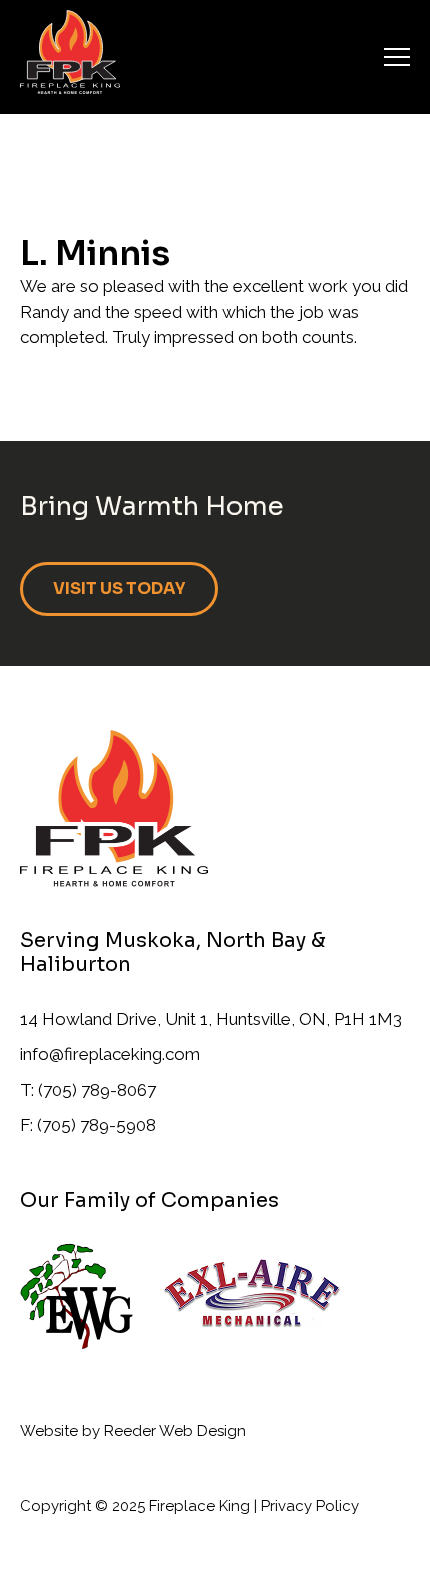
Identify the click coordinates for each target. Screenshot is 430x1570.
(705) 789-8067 (97, 1090)
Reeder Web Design (175, 1431)
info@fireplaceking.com (110, 1054)
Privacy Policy (310, 1506)
